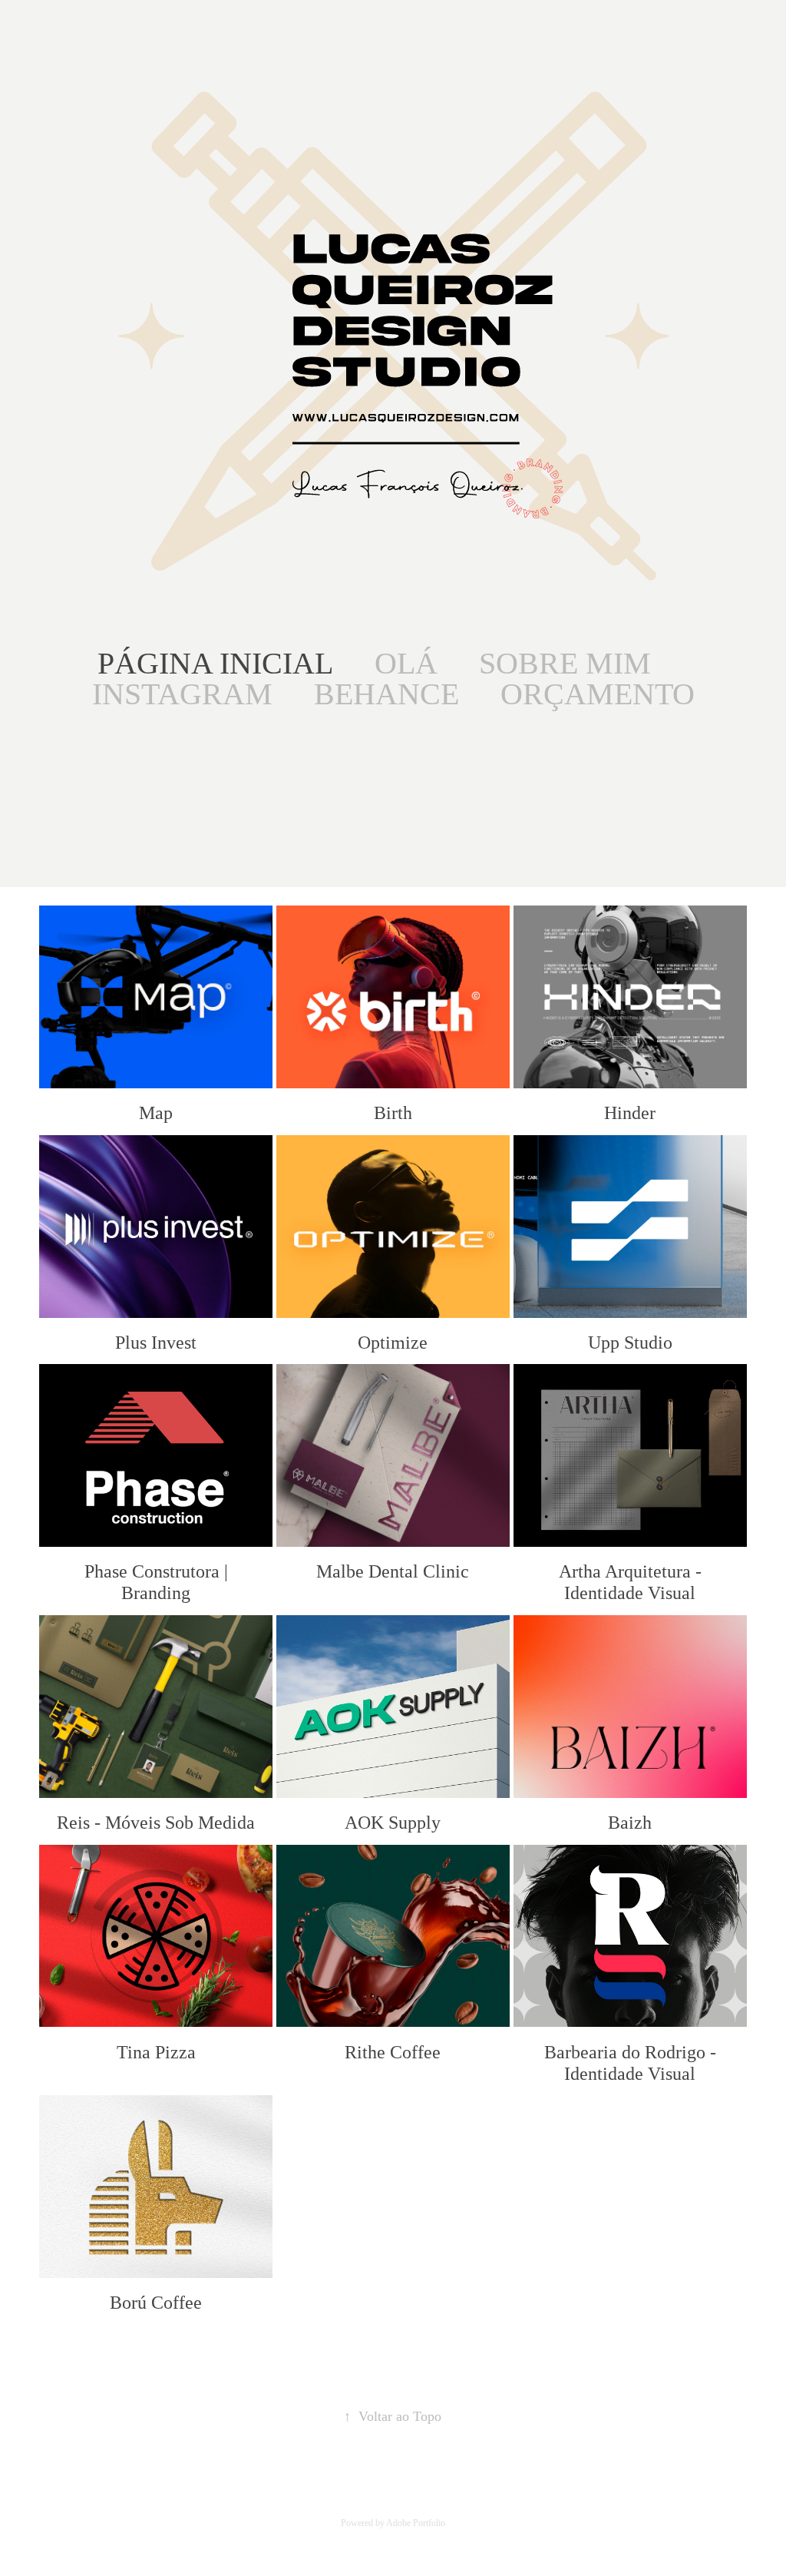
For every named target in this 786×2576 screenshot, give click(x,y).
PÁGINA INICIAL (215, 663)
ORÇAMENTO (598, 694)
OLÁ (406, 663)
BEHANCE (386, 694)
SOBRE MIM (565, 663)
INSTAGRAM (182, 694)
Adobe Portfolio (416, 2523)
